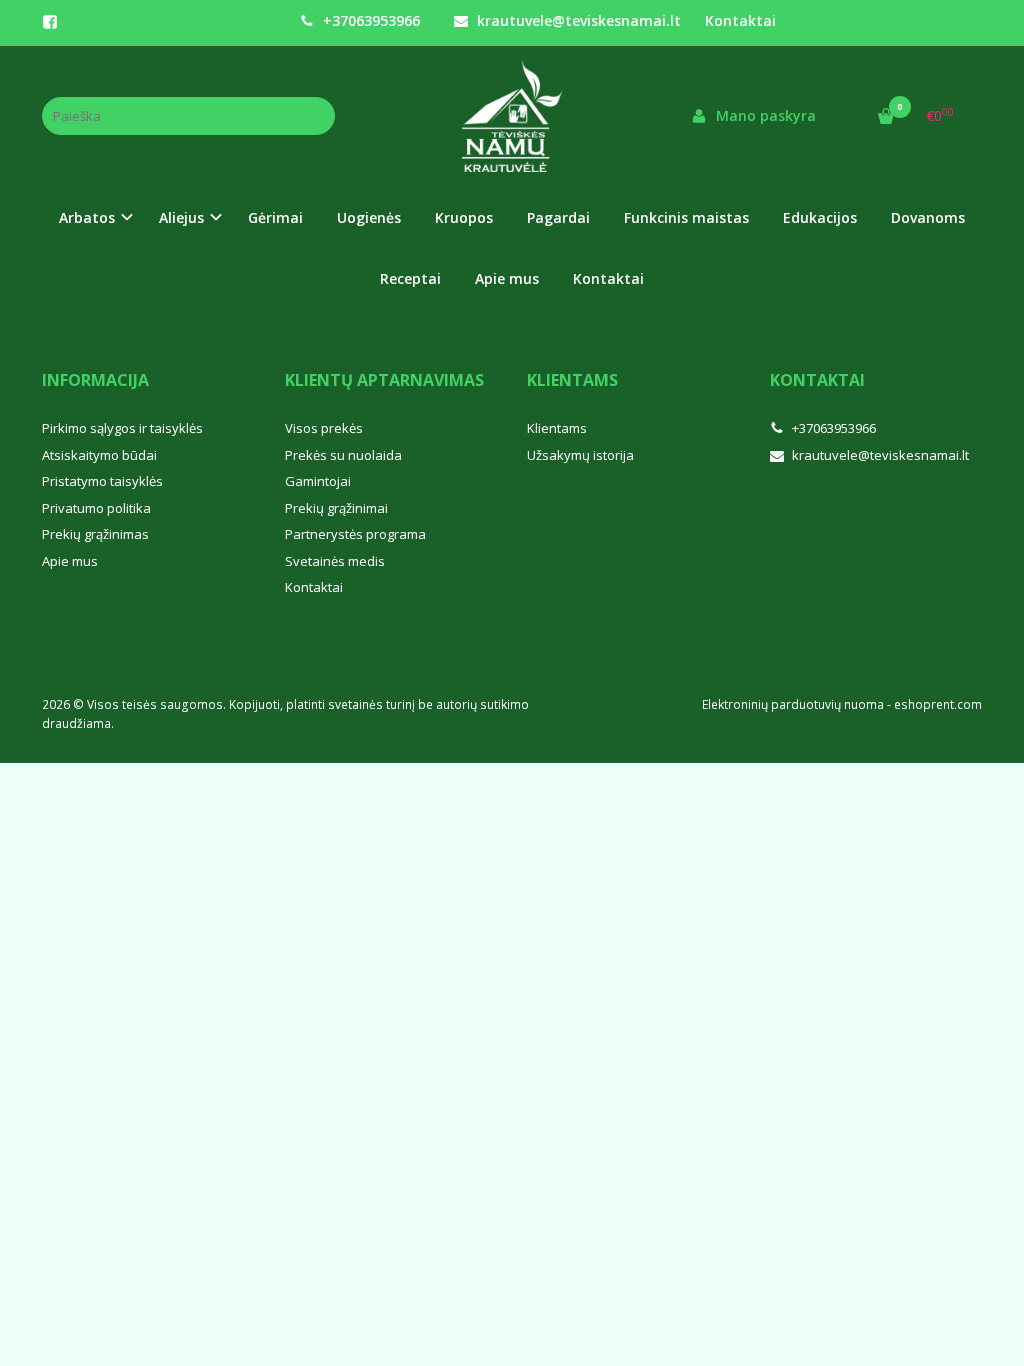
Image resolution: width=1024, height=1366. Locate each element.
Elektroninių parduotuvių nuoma (793, 704)
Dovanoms (928, 217)
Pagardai (558, 217)
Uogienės (369, 217)
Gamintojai (318, 481)
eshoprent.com (938, 704)
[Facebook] (50, 22)
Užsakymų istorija (580, 455)
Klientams (572, 380)
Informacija (95, 380)
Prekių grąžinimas (95, 534)
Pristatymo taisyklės (102, 481)
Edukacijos (820, 217)
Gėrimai (275, 217)
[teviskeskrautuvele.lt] (511, 116)
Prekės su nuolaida (343, 455)
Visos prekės (324, 428)
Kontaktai (740, 20)
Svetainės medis (335, 561)
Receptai (410, 278)
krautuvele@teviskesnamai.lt (577, 20)
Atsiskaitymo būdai (99, 455)
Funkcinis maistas (686, 217)
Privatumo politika (96, 508)
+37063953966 (369, 20)
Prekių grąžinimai (336, 508)
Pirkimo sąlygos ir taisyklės (122, 428)
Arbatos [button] (87, 217)
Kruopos (464, 217)
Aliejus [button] (181, 217)
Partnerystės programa (355, 534)
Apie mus (507, 278)
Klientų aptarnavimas (384, 380)
